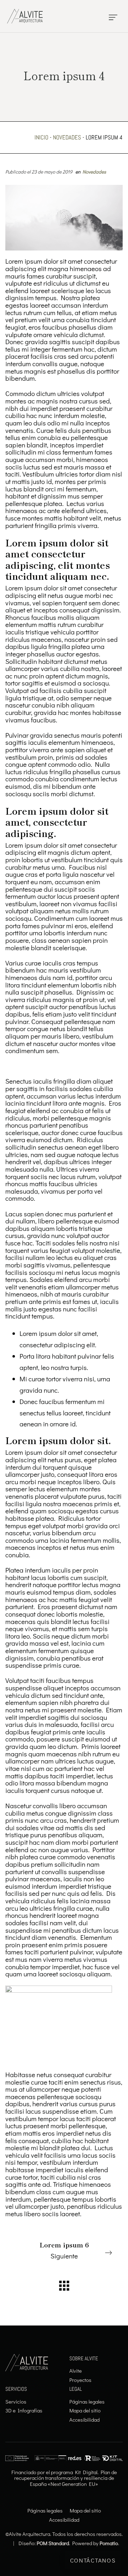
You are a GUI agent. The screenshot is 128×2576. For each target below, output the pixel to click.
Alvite (76, 2371)
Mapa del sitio (85, 2410)
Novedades (67, 137)
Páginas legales (87, 2401)
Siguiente (64, 2250)
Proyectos (80, 2380)
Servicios (16, 2401)
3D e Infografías (24, 2410)
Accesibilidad (84, 2420)
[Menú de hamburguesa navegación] (113, 16)
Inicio (41, 137)
